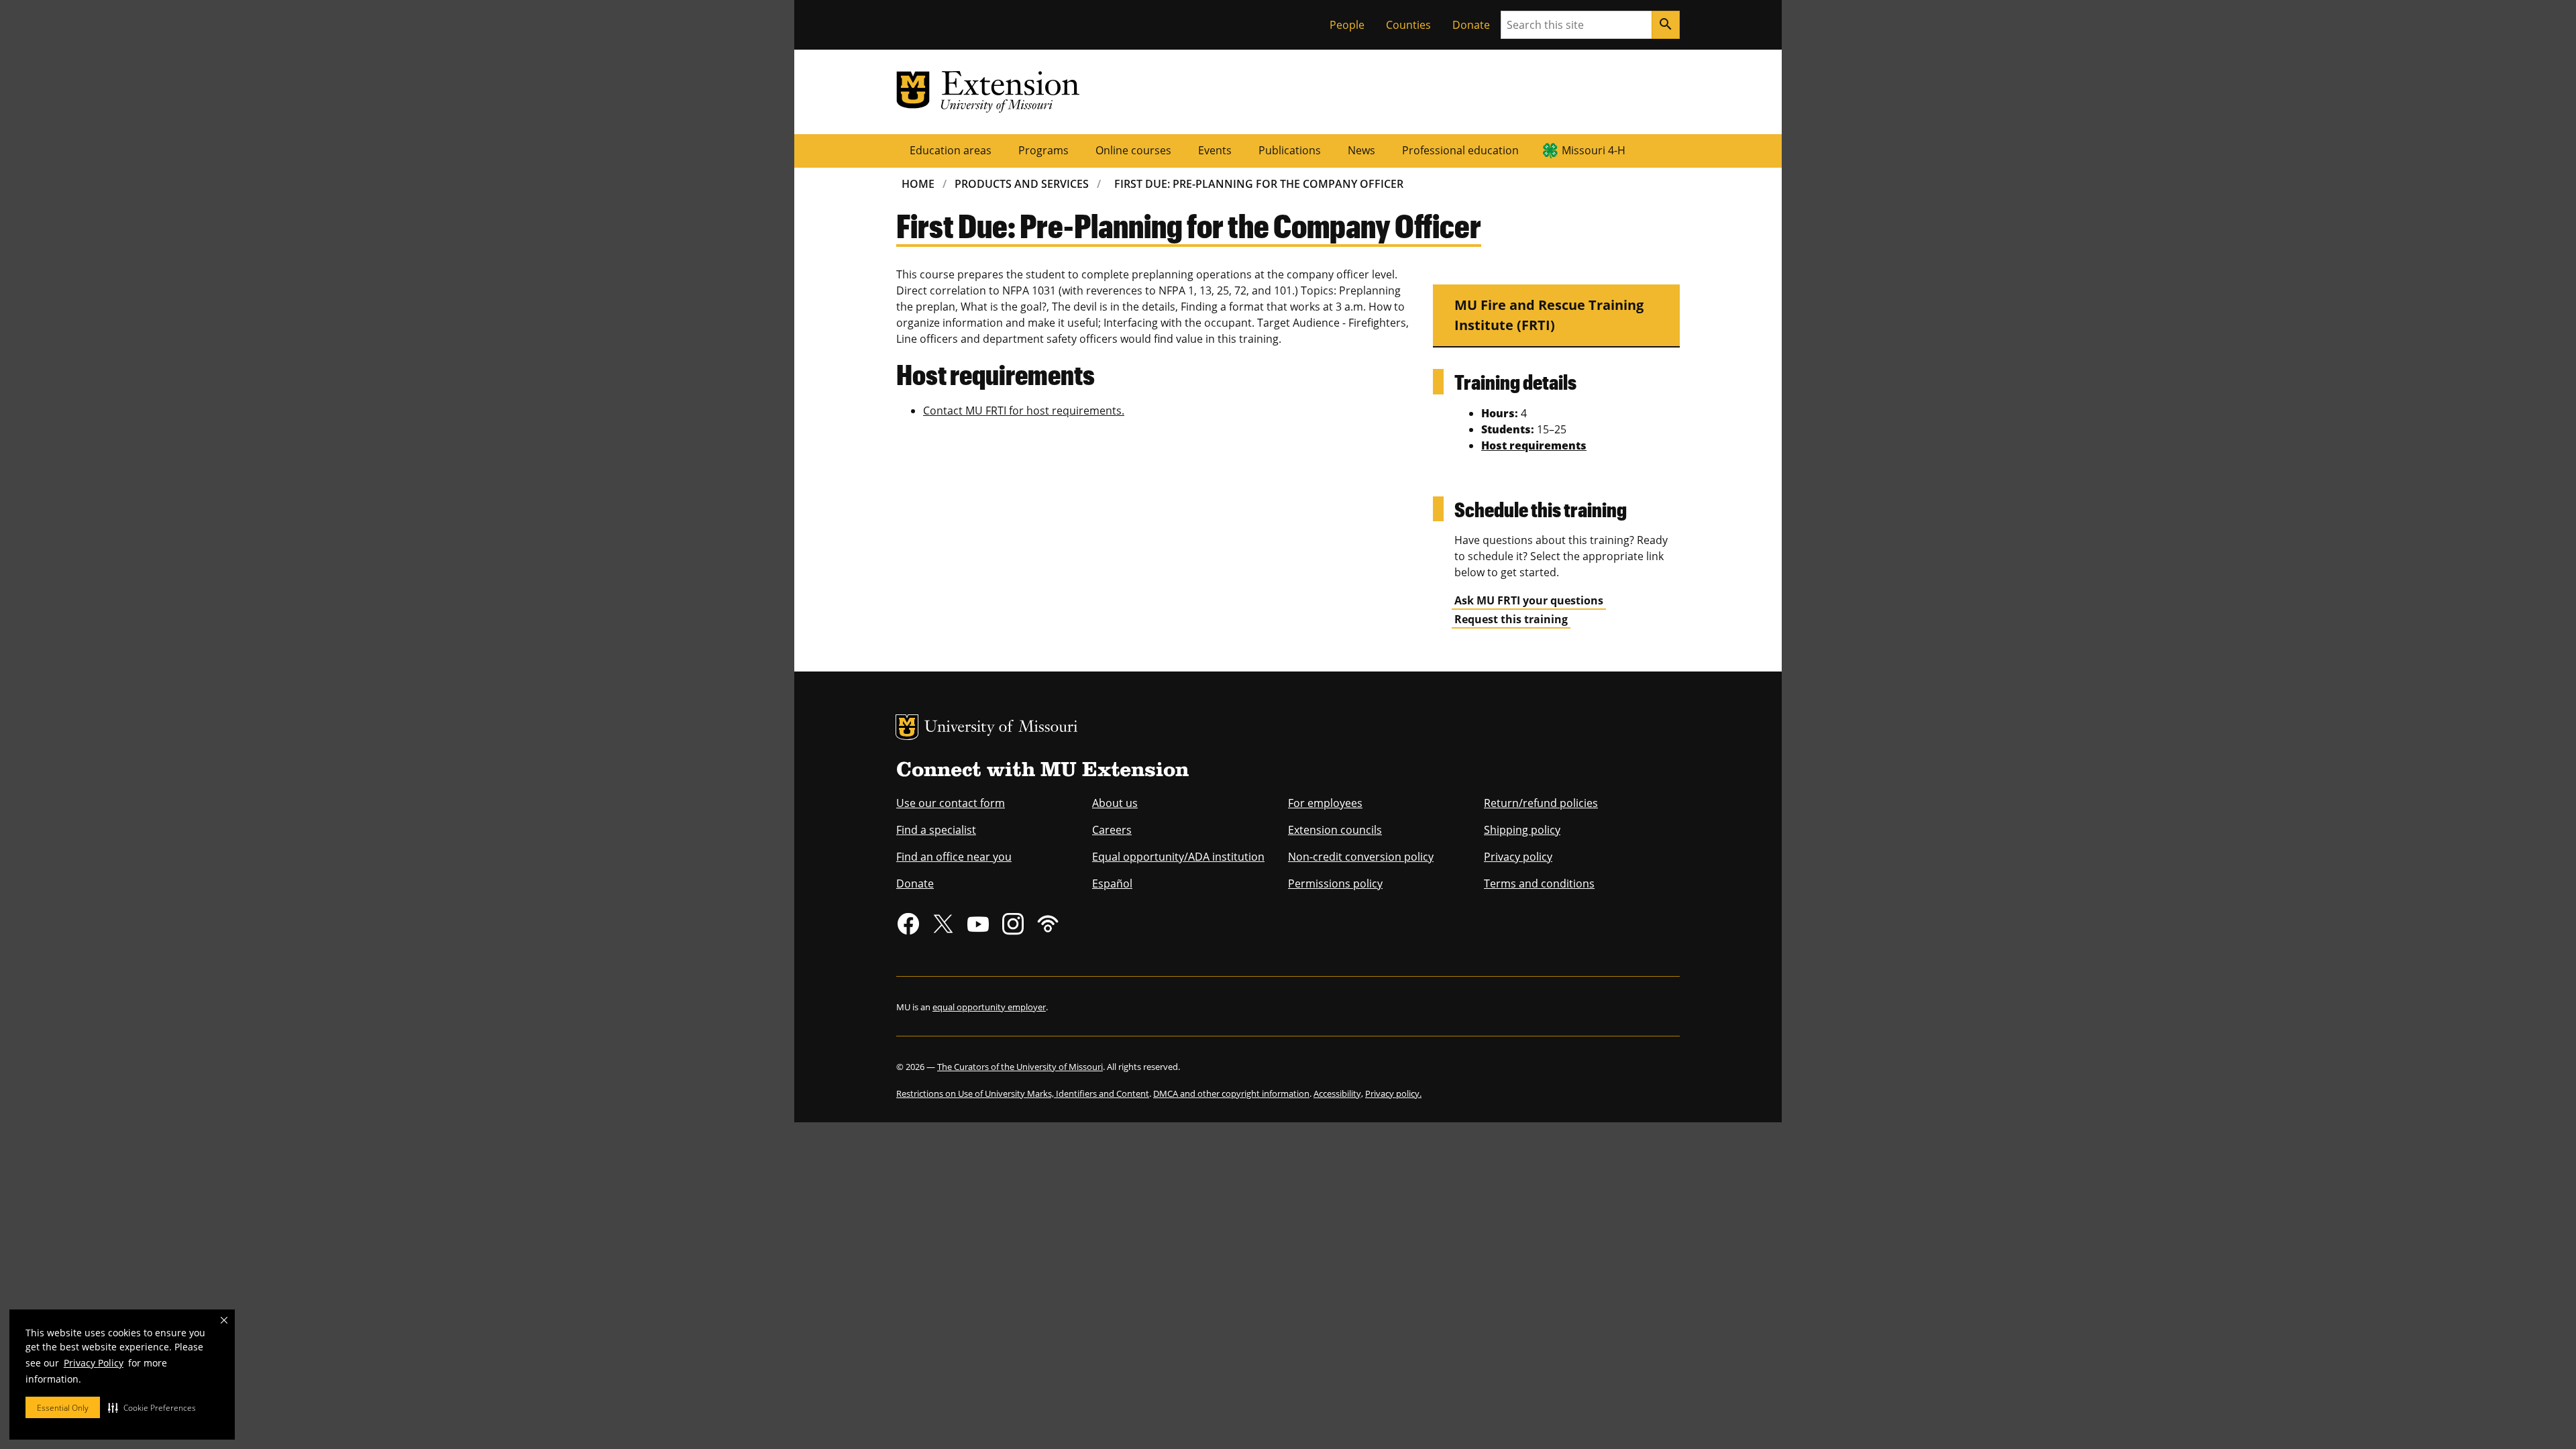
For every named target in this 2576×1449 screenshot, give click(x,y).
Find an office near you (954, 857)
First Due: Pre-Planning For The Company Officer (1259, 184)
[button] (152, 1407)
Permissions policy (1335, 883)
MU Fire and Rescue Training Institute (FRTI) (1549, 315)
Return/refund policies (1541, 803)
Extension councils (1335, 830)
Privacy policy (1518, 857)
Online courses (1133, 150)
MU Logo (907, 727)
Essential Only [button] (63, 1408)
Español (1112, 883)
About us (1115, 803)
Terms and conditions (1539, 883)
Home (918, 184)
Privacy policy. (1393, 1093)
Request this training (1511, 619)
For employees (1325, 803)
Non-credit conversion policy (1361, 857)
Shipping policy (1522, 830)
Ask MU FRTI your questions (1529, 600)
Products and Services (1022, 184)
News (1361, 150)
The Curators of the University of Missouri (1020, 1067)
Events (1215, 150)
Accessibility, (1338, 1093)
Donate (1471, 25)
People (1347, 25)
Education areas (951, 150)
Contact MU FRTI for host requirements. (1024, 411)
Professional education (1460, 150)
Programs (1043, 150)
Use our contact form (951, 803)
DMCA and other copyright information (1231, 1093)
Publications (1290, 150)
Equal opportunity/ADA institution (1178, 857)
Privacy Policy (94, 1363)
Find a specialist (936, 830)
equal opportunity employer (989, 1007)
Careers (1112, 830)
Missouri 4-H (1594, 150)
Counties (1408, 25)
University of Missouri (1001, 728)
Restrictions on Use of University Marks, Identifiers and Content (1023, 1093)
